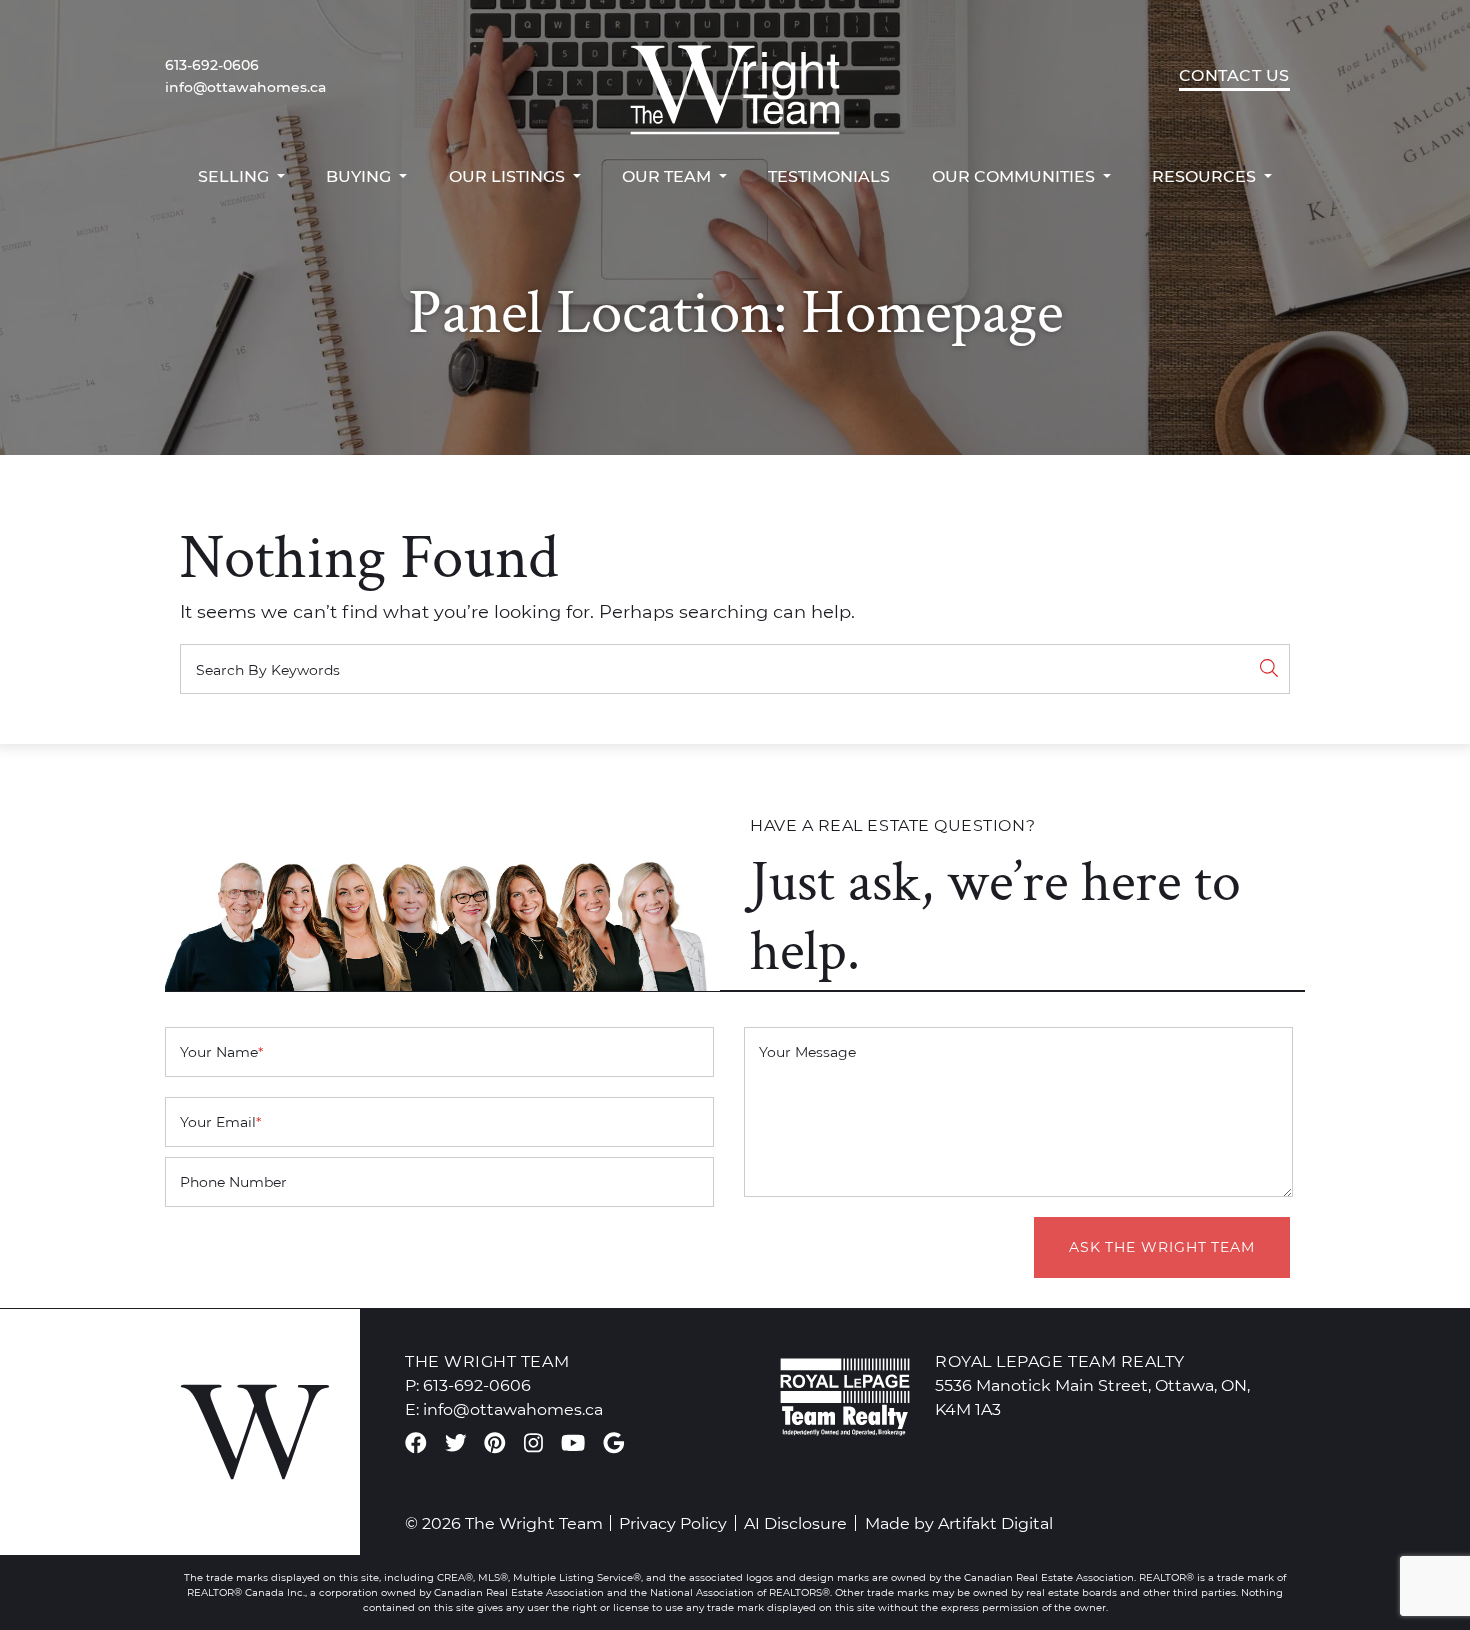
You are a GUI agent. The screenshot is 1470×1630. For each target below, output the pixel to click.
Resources (1206, 176)
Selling (235, 176)
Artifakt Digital (995, 1523)
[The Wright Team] (735, 76)
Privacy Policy (673, 1523)
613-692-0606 (212, 65)
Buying (360, 176)
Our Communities (1015, 176)
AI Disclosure (795, 1523)
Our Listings (509, 176)
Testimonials (829, 176)
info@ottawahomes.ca (245, 87)
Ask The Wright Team (1162, 1248)
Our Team (668, 176)
